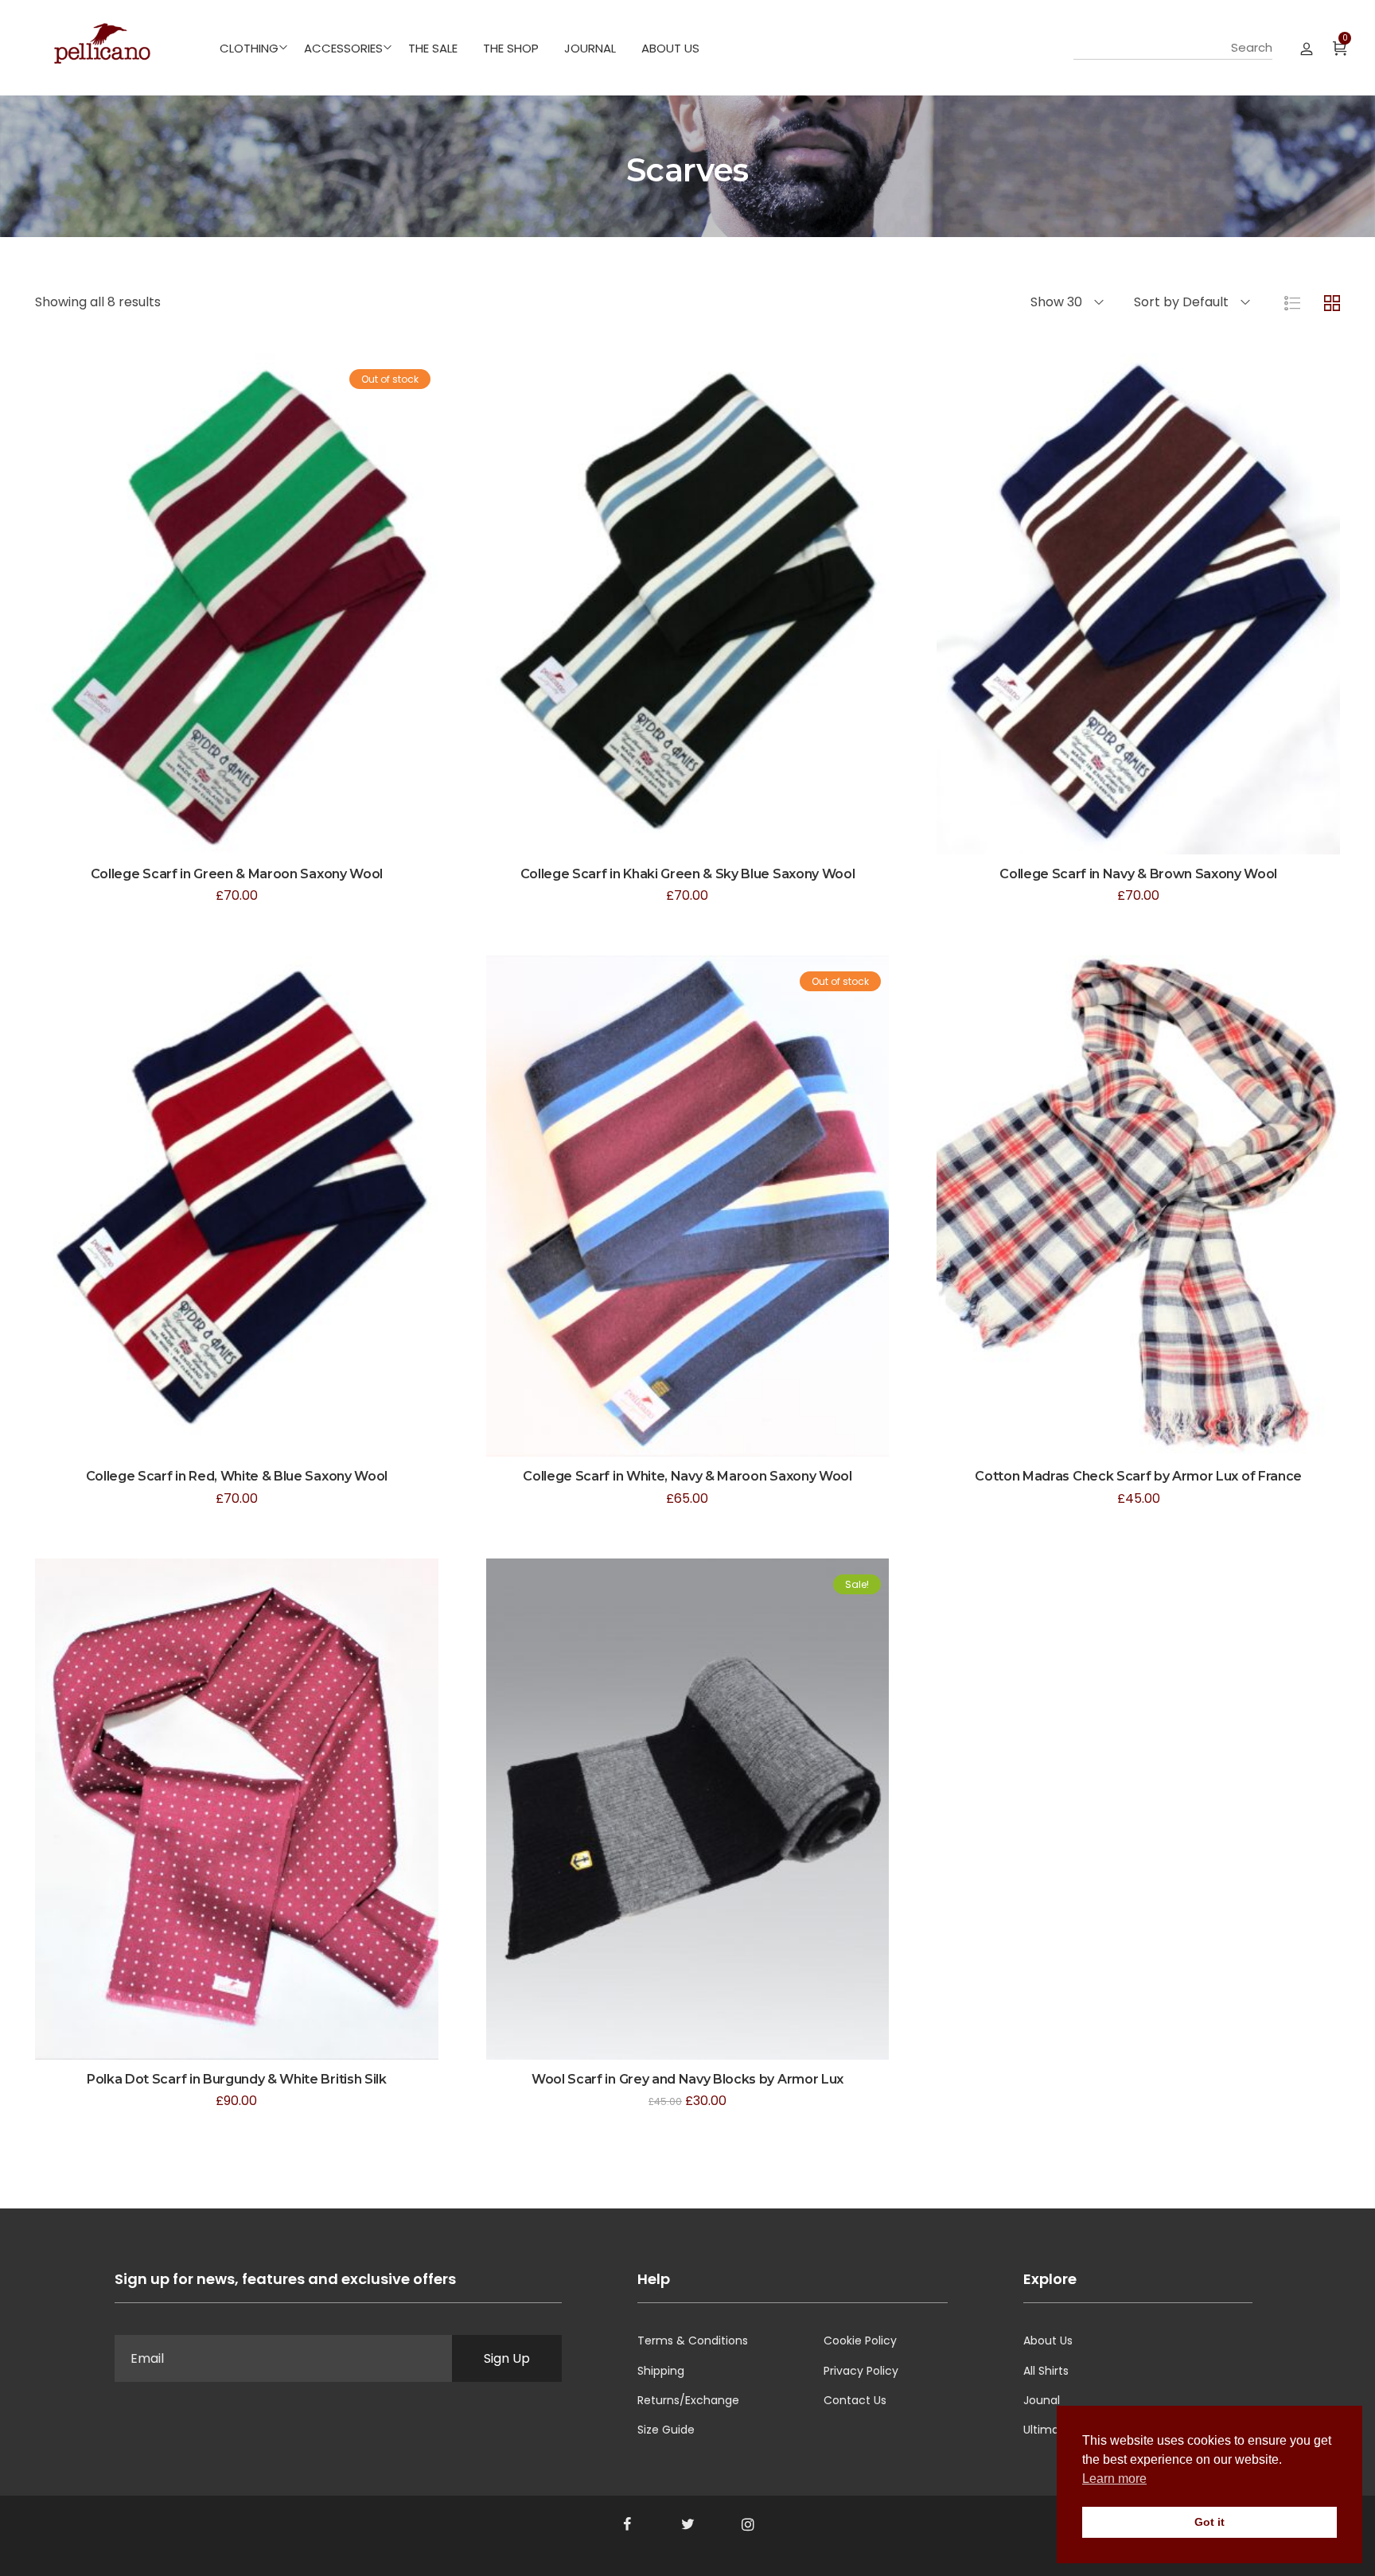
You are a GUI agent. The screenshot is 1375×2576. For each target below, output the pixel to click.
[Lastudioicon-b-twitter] (687, 2524)
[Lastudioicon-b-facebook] (627, 2524)
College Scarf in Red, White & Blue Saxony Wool (237, 1476)
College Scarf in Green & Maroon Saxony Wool (237, 874)
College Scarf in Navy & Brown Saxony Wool (1138, 874)
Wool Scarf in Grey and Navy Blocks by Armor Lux (687, 2079)
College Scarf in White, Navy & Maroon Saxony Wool (687, 1476)
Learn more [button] (1114, 2479)
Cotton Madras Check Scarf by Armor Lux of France (1138, 1476)
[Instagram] (748, 2524)
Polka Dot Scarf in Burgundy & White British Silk (237, 2079)
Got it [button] (1209, 2522)
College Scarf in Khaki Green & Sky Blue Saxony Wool (688, 874)
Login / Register (1307, 48)
